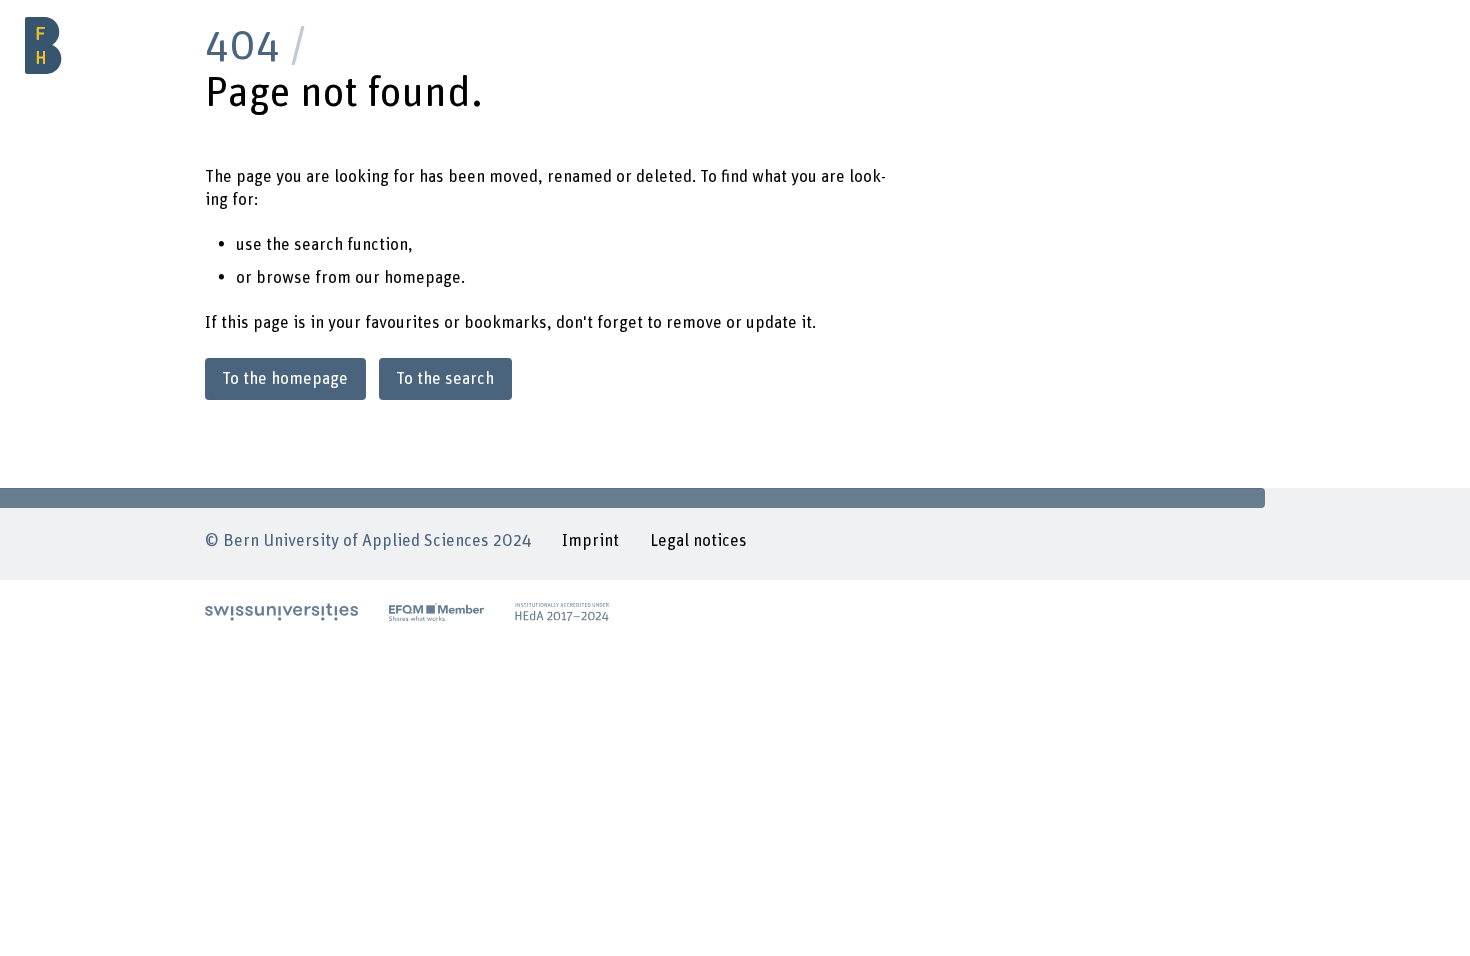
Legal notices (698, 541)
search (318, 245)
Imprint (590, 541)
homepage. (424, 278)
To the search (445, 379)
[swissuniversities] (281, 612)
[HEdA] (562, 612)
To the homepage (285, 379)
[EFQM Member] (437, 612)
